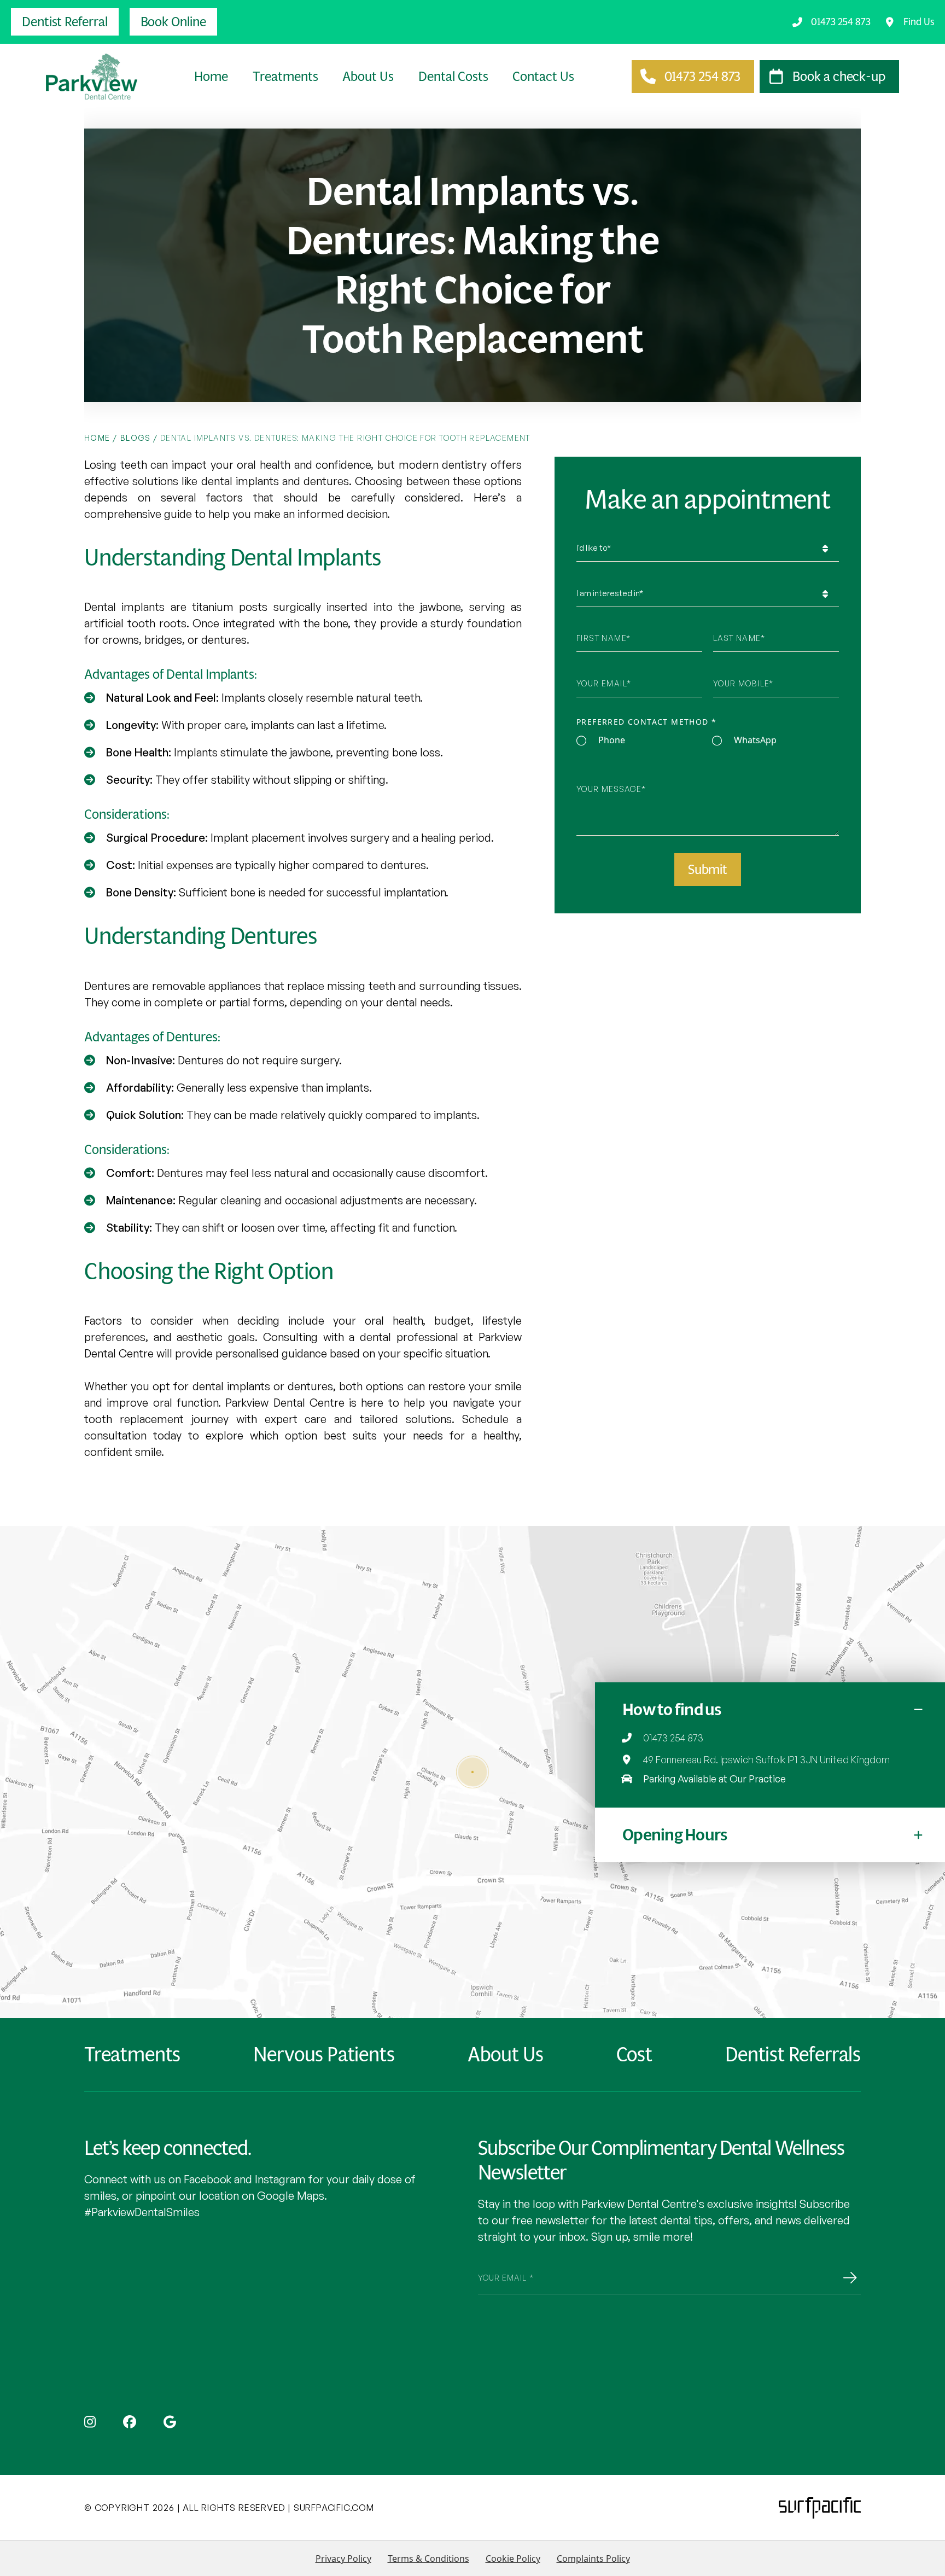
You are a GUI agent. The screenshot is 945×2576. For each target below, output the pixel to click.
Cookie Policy (513, 2558)
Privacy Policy (343, 2558)
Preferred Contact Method (646, 722)
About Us (368, 77)
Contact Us (543, 77)
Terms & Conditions (428, 2558)
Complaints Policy (593, 2558)
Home (211, 77)
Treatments (285, 77)
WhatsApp (755, 741)
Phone (612, 741)
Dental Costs (453, 77)
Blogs (136, 438)
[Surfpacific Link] (820, 2508)
